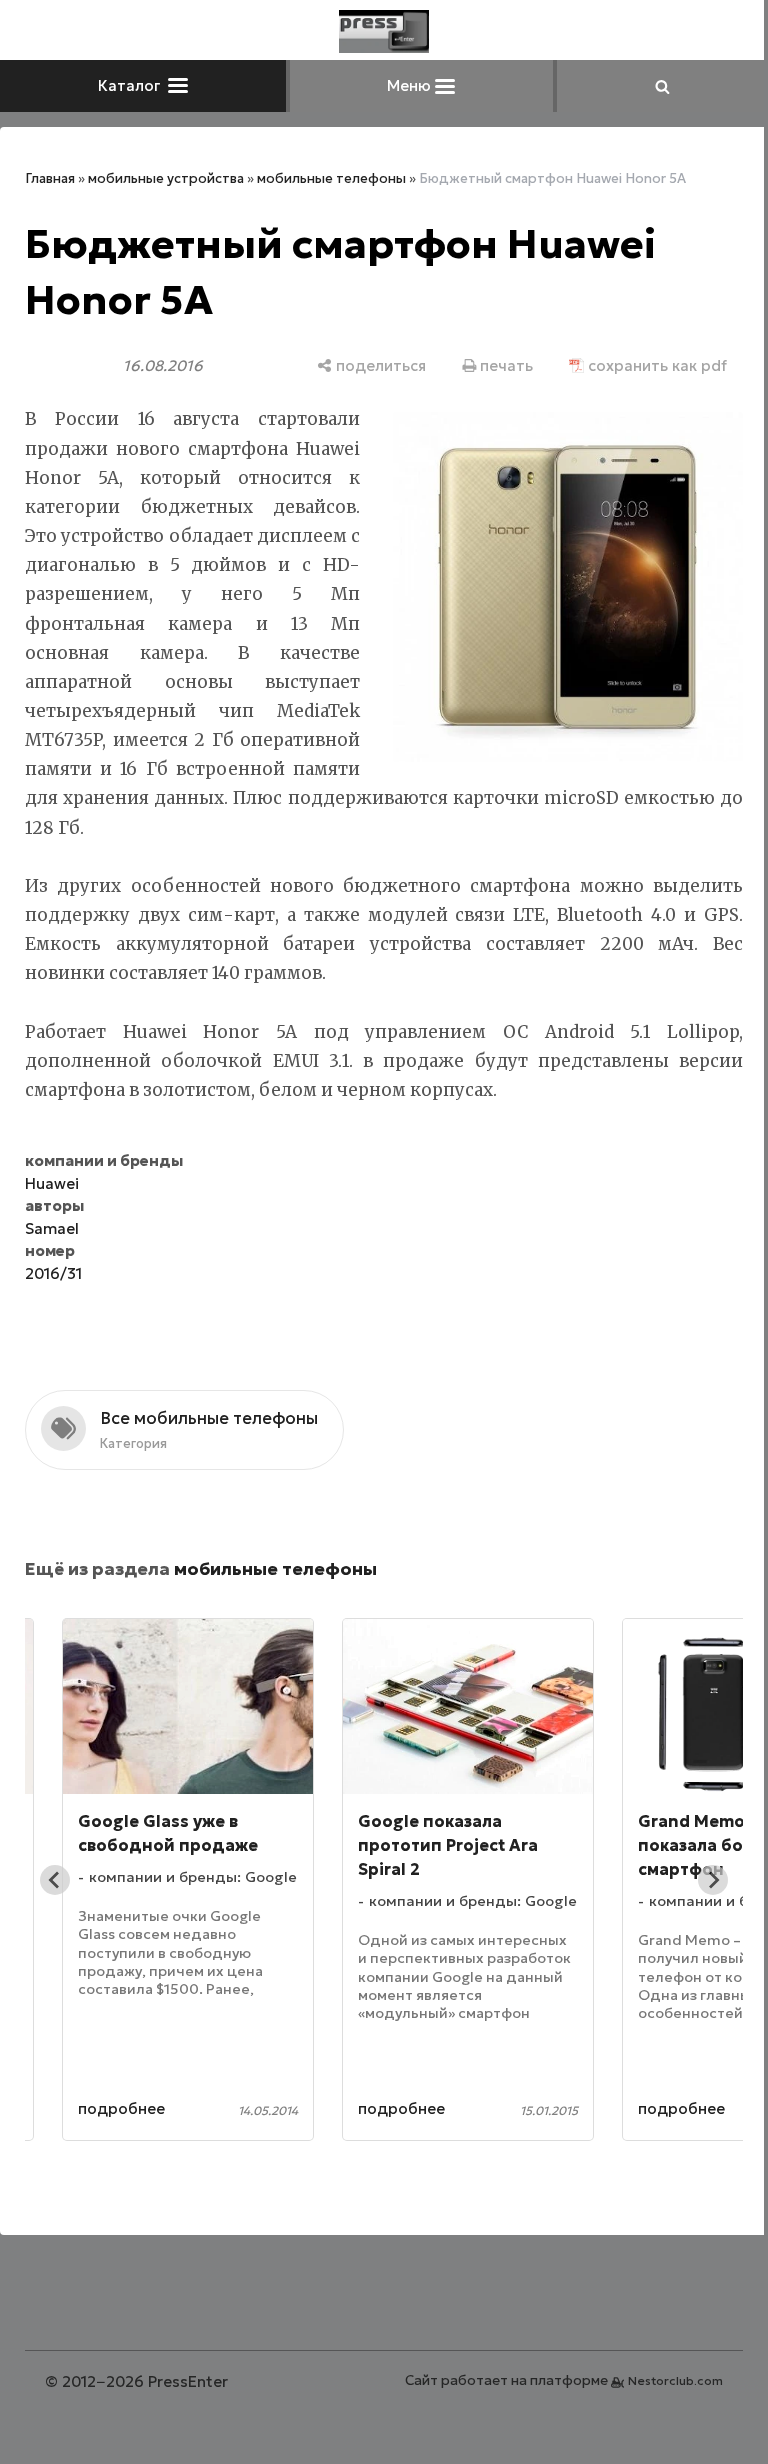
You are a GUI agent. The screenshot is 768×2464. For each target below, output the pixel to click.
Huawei (52, 1183)
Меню (411, 85)
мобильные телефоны (331, 178)
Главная (50, 178)
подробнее (121, 2108)
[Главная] (384, 31)
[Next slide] (713, 1880)
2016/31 (53, 1273)
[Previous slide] (55, 1880)
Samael (52, 1228)
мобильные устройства (166, 178)
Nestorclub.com (675, 2380)
